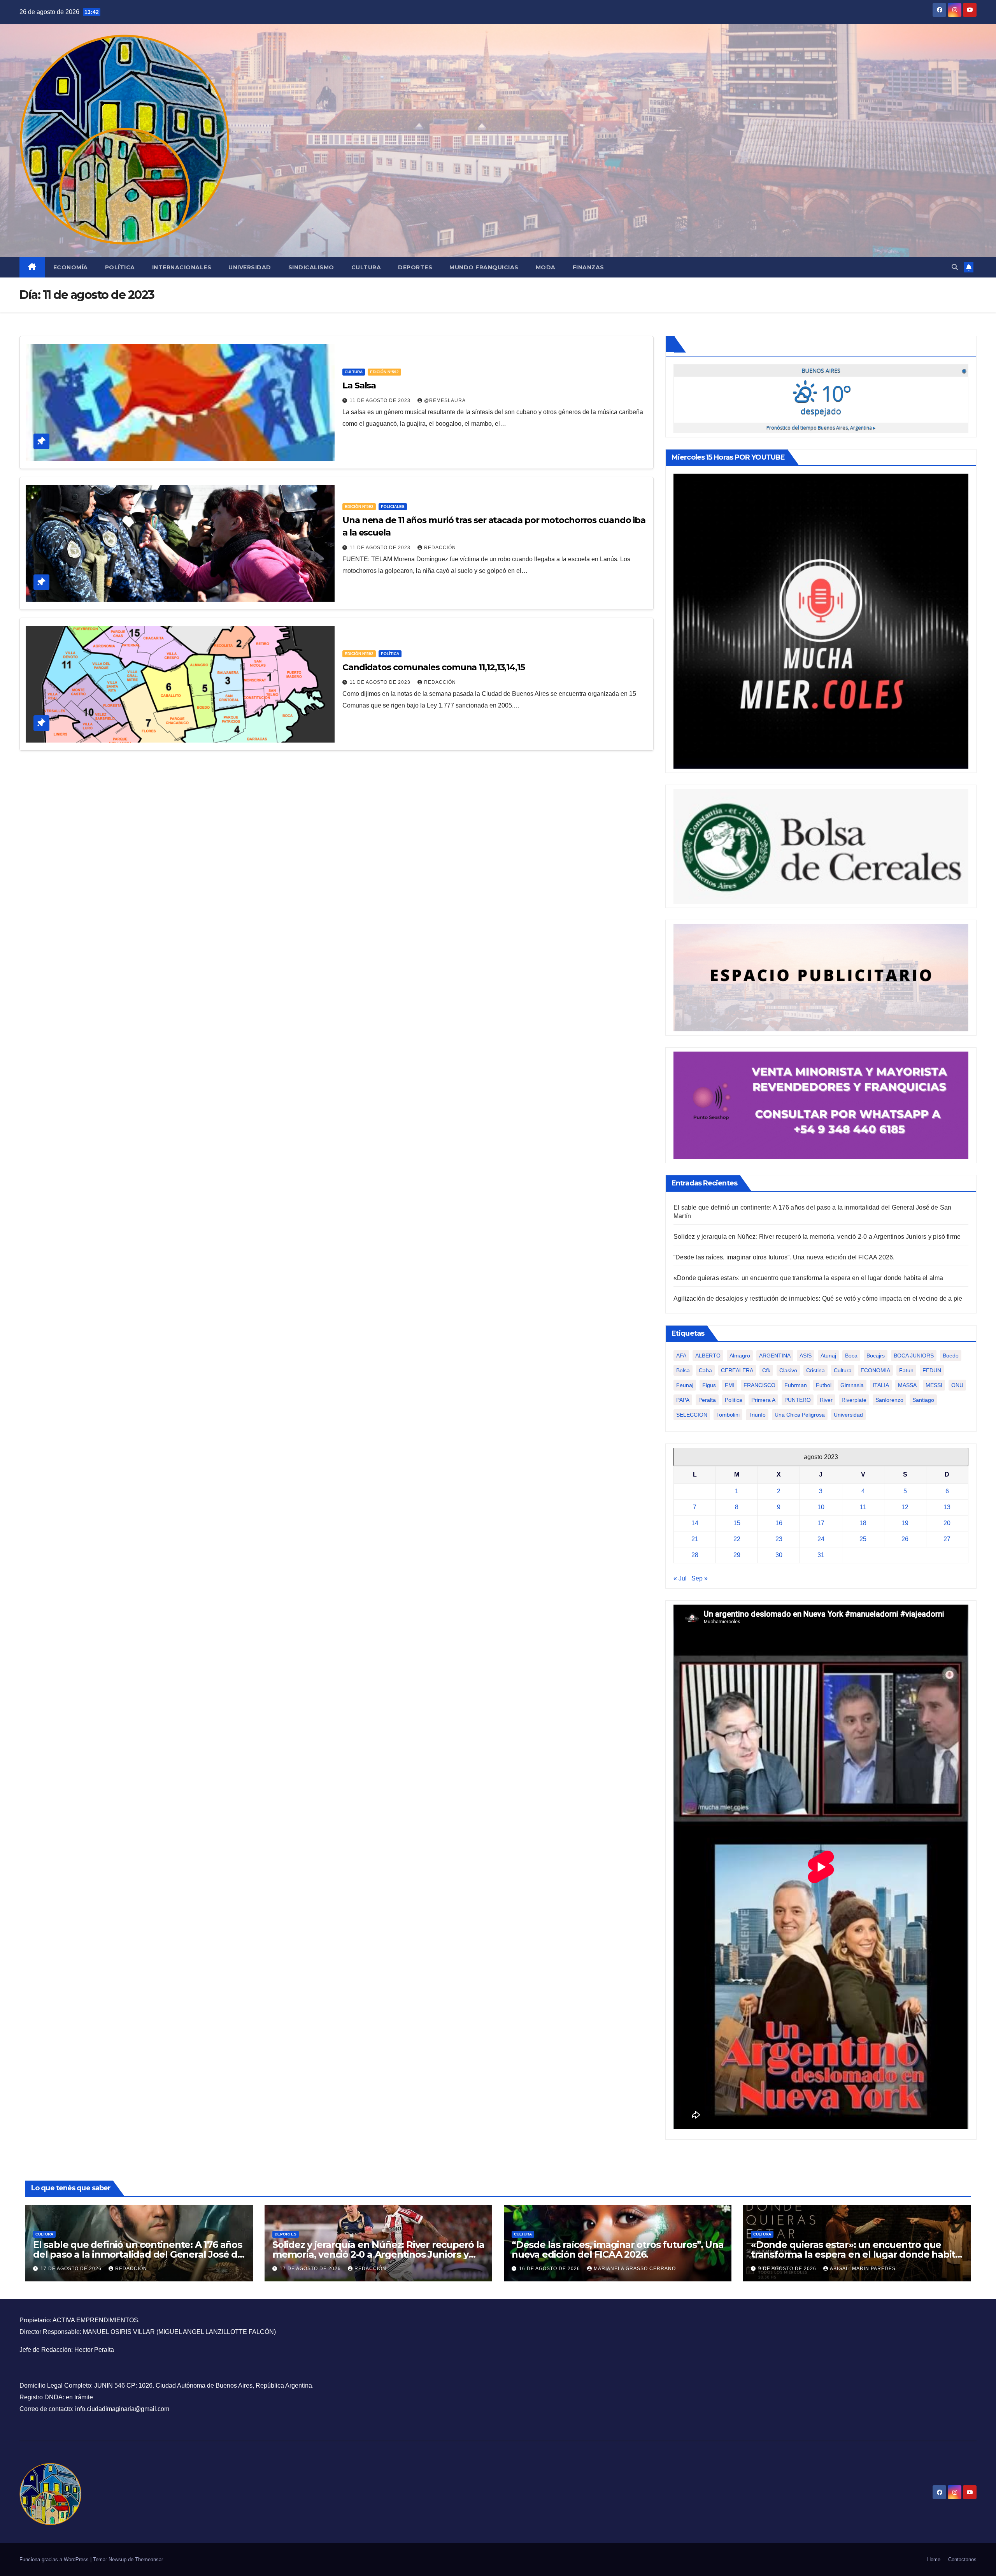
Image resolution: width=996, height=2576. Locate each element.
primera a (763, 1400)
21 (695, 1539)
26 (905, 1539)
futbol (824, 1385)
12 (905, 1507)
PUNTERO (798, 1400)
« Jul (680, 1578)
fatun (906, 1370)
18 (863, 1523)
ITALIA (881, 1385)
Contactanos (962, 2559)
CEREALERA (737, 1370)
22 (737, 1539)
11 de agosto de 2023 (381, 400)
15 (737, 1523)
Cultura (366, 267)
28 (695, 1555)
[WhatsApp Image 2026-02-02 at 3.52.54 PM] (821, 621)
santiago (923, 1400)
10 (821, 1507)
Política (120, 267)
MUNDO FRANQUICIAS (484, 267)
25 (863, 1539)
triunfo (757, 1415)
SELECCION (692, 1415)
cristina (815, 1370)
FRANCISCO (759, 1385)
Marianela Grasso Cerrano (635, 2269)
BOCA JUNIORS (914, 1356)
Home (934, 2559)
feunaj (685, 1385)
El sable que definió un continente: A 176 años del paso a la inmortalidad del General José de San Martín (138, 2254)
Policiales (393, 507)
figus (709, 1385)
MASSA (907, 1385)
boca (851, 1356)
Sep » (700, 1578)
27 (947, 1539)
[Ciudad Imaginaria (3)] (821, 977)
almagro (740, 1356)
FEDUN (932, 1370)
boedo (951, 1356)
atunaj (828, 1356)
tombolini (728, 1415)
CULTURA (354, 372)
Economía (71, 267)
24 (821, 1539)
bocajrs (876, 1356)
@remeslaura (445, 400)
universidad (848, 1415)
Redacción (440, 548)
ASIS (806, 1356)
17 (821, 1523)
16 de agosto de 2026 (550, 2269)
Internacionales (182, 267)
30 (779, 1555)
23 (779, 1539)
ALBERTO (708, 1356)
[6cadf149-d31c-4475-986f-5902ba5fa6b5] (821, 846)
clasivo (788, 1370)
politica (734, 1400)
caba (705, 1370)
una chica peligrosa (800, 1415)
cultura (843, 1370)
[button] (955, 267)
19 (905, 1523)
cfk (766, 1370)
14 (695, 1523)
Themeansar (149, 2559)
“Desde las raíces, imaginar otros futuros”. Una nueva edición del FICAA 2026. (784, 1257)
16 (779, 1523)
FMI (730, 1385)
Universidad (250, 267)
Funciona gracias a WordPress (55, 2559)
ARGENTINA (775, 1356)
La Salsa (359, 385)
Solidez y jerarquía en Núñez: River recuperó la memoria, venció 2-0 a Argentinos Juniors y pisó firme (817, 1237)
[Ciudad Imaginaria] (821, 1105)
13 (947, 1507)
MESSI (934, 1385)
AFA (681, 1356)
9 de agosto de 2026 (788, 2269)
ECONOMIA (875, 1370)
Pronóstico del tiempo (821, 428)
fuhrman (796, 1385)
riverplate (854, 1400)
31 (821, 1555)
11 (863, 1507)
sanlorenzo (889, 1400)
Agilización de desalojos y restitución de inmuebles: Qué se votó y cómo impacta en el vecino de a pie (818, 1299)
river (826, 1400)
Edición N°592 (384, 372)
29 (737, 1555)
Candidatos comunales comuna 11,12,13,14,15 (434, 667)
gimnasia (852, 1385)
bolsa (683, 1370)
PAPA (683, 1400)
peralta (707, 1400)
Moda (546, 267)
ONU (957, 1385)
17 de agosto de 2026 (72, 2269)
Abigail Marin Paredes (863, 2269)
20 (947, 1523)
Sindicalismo (311, 267)
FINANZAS (588, 267)
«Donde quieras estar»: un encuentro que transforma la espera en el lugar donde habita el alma (808, 1278)
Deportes (415, 267)
